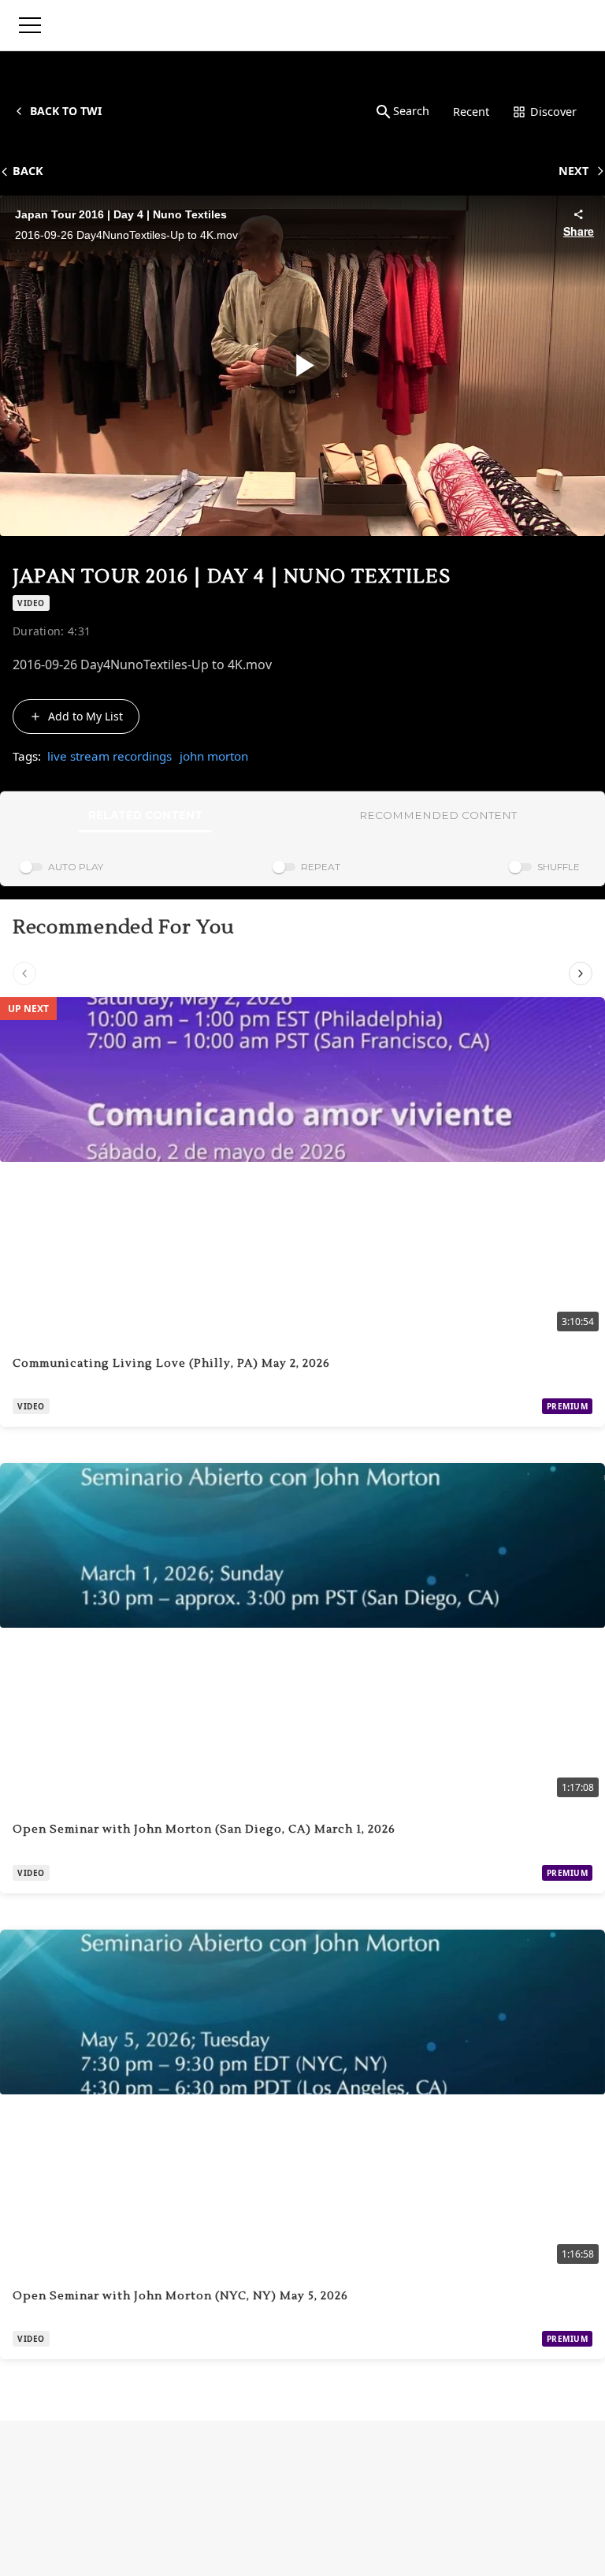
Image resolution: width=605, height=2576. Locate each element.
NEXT (573, 171)
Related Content (145, 815)
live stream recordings (109, 756)
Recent (471, 112)
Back (28, 171)
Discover (553, 112)
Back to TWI (66, 111)
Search (411, 111)
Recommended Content (438, 815)
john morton (214, 756)
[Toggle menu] (30, 25)
